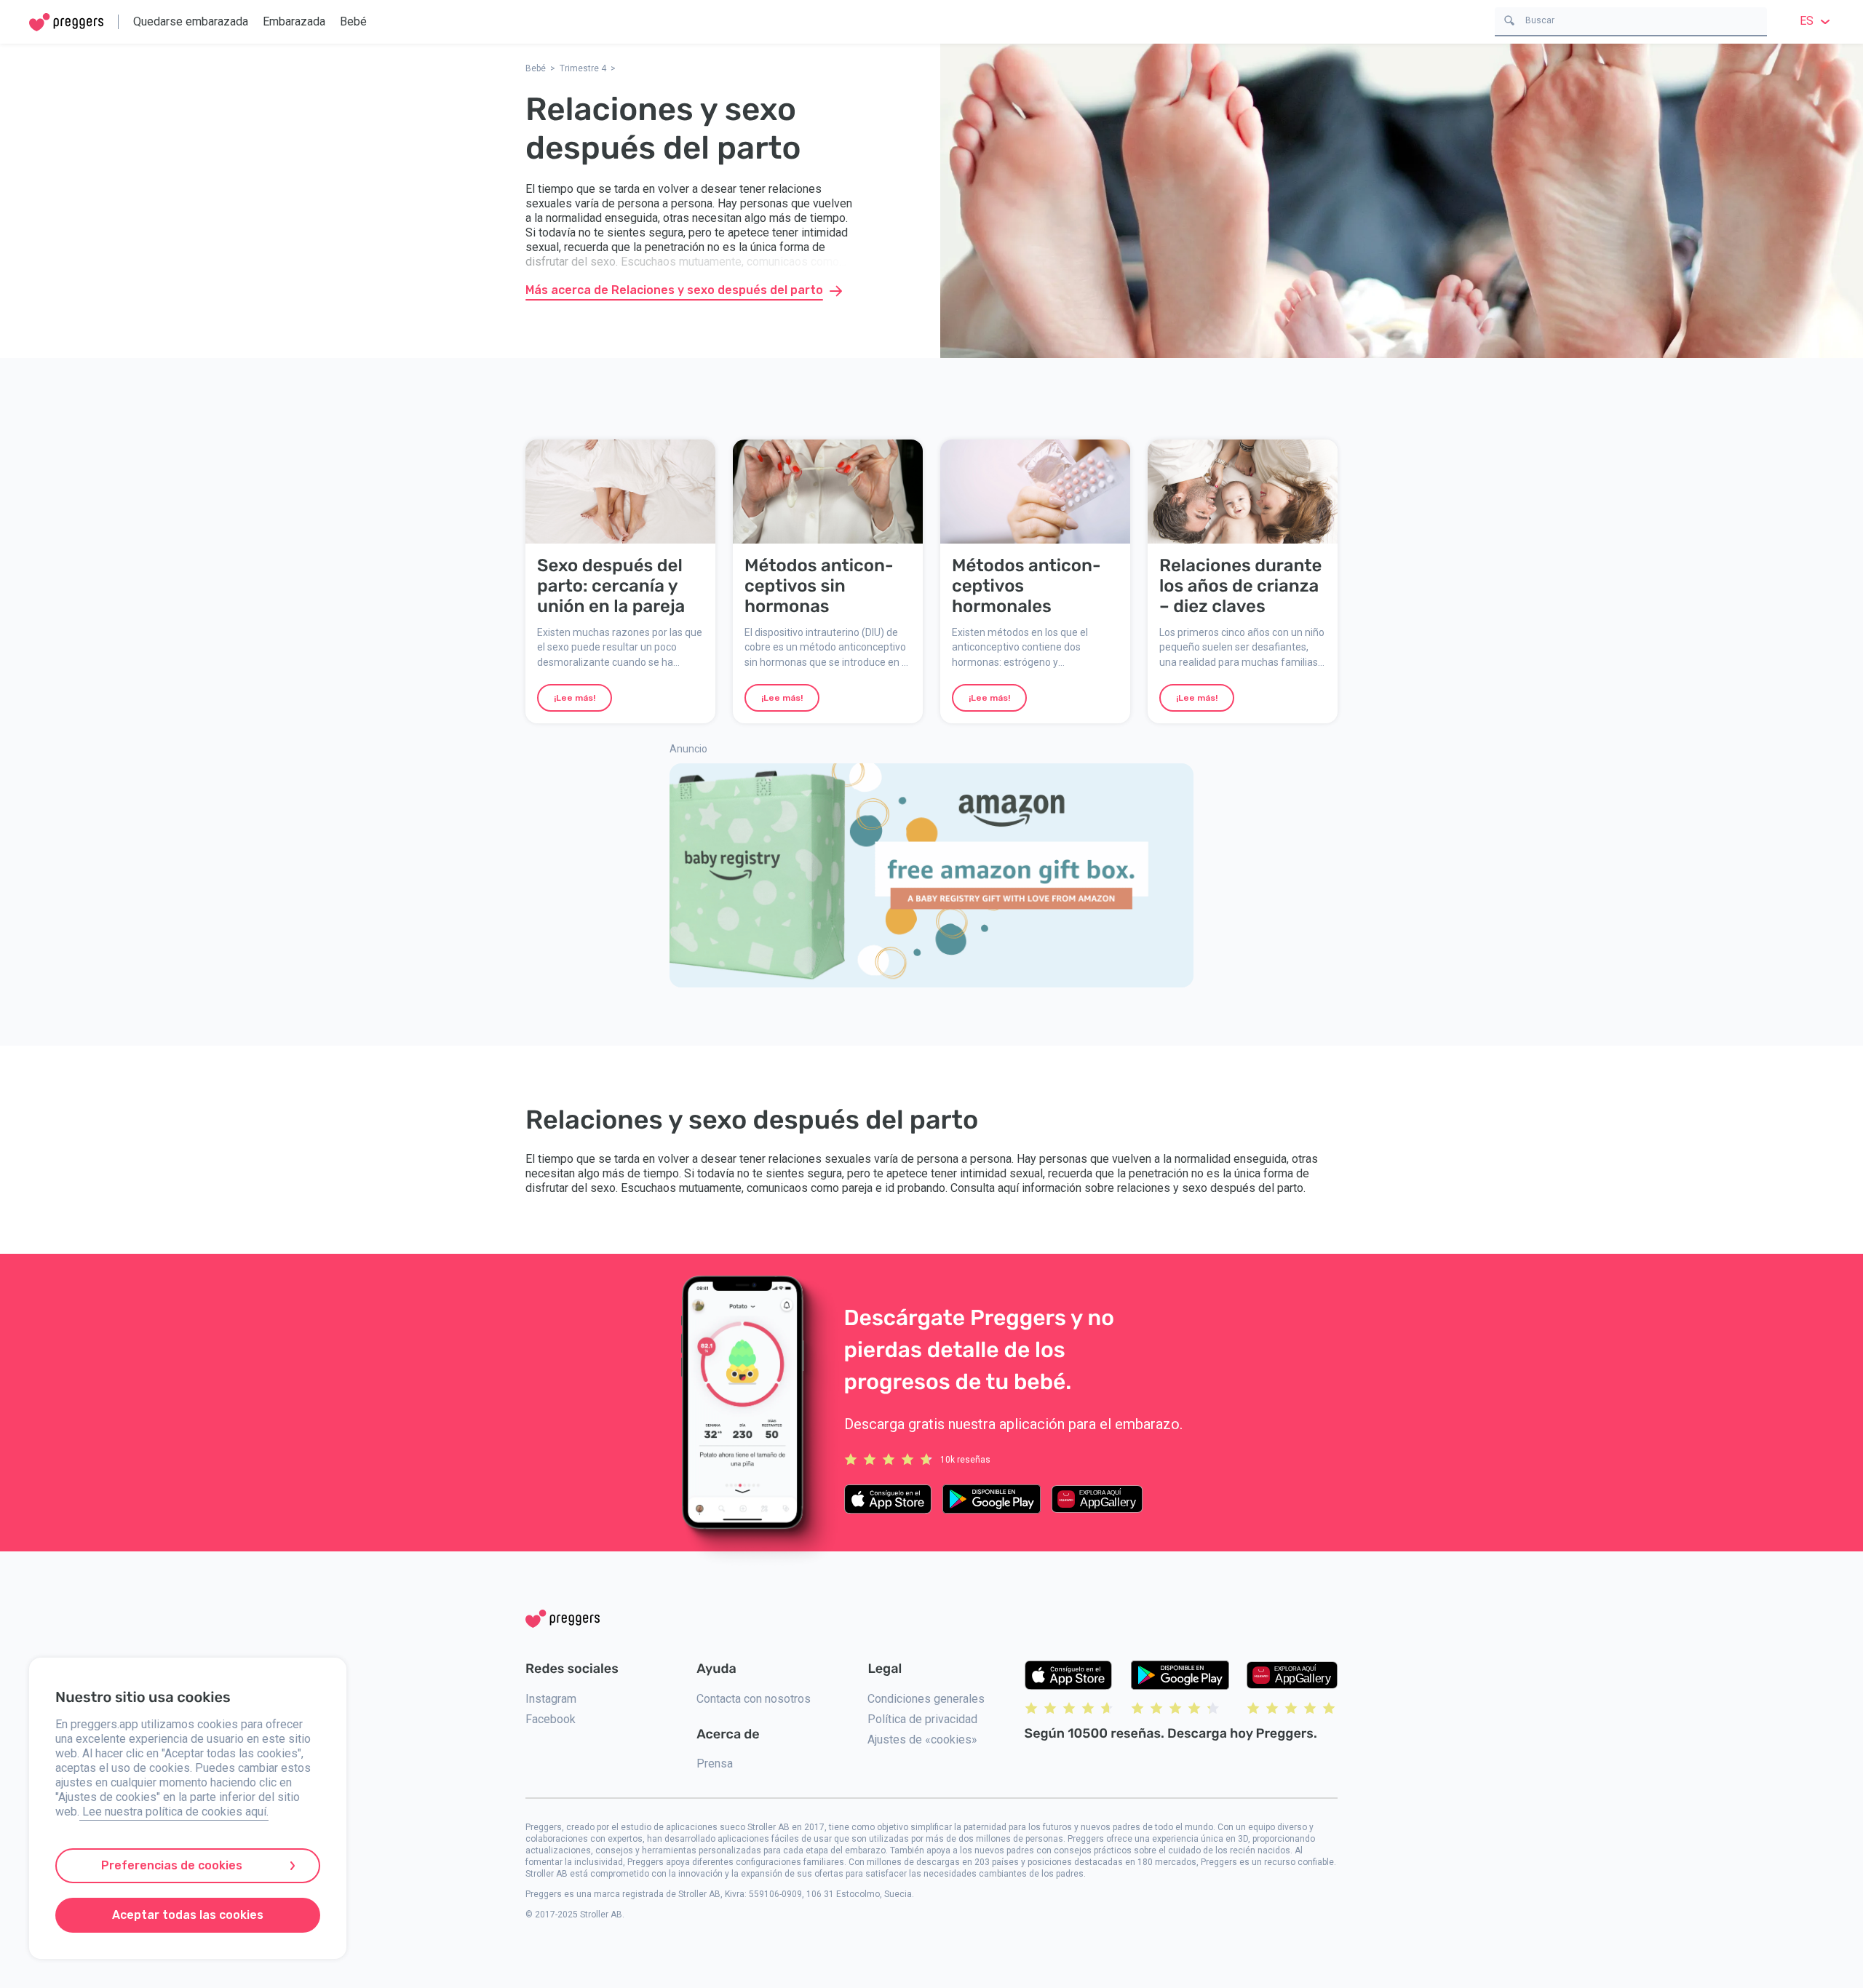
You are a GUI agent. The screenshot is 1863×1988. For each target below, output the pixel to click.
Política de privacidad (922, 1719)
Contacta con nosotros (754, 1699)
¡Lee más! (575, 698)
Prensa (715, 1764)
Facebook (551, 1719)
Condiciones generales (926, 1699)
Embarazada (294, 21)
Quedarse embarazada (191, 21)
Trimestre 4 (583, 68)
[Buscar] (1509, 19)
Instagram (551, 1699)
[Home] (66, 22)
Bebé (353, 21)
